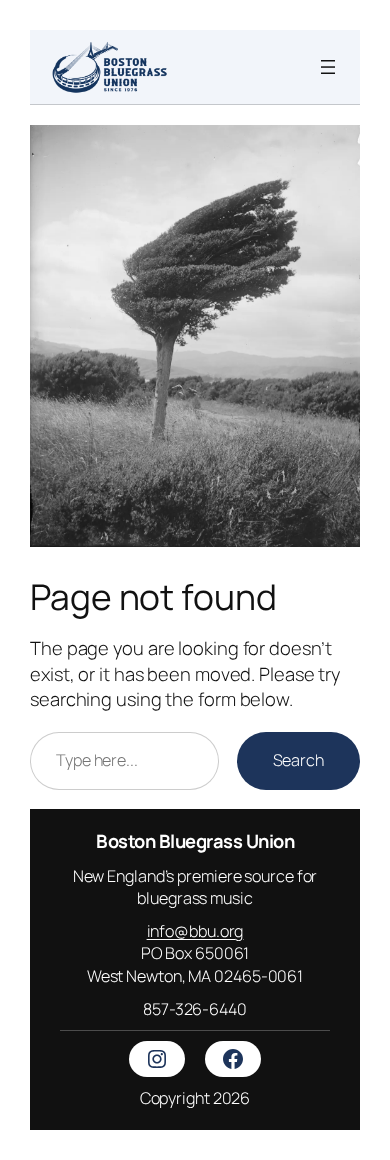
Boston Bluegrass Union (195, 841)
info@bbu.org (195, 931)
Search (298, 760)
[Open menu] (328, 67)
